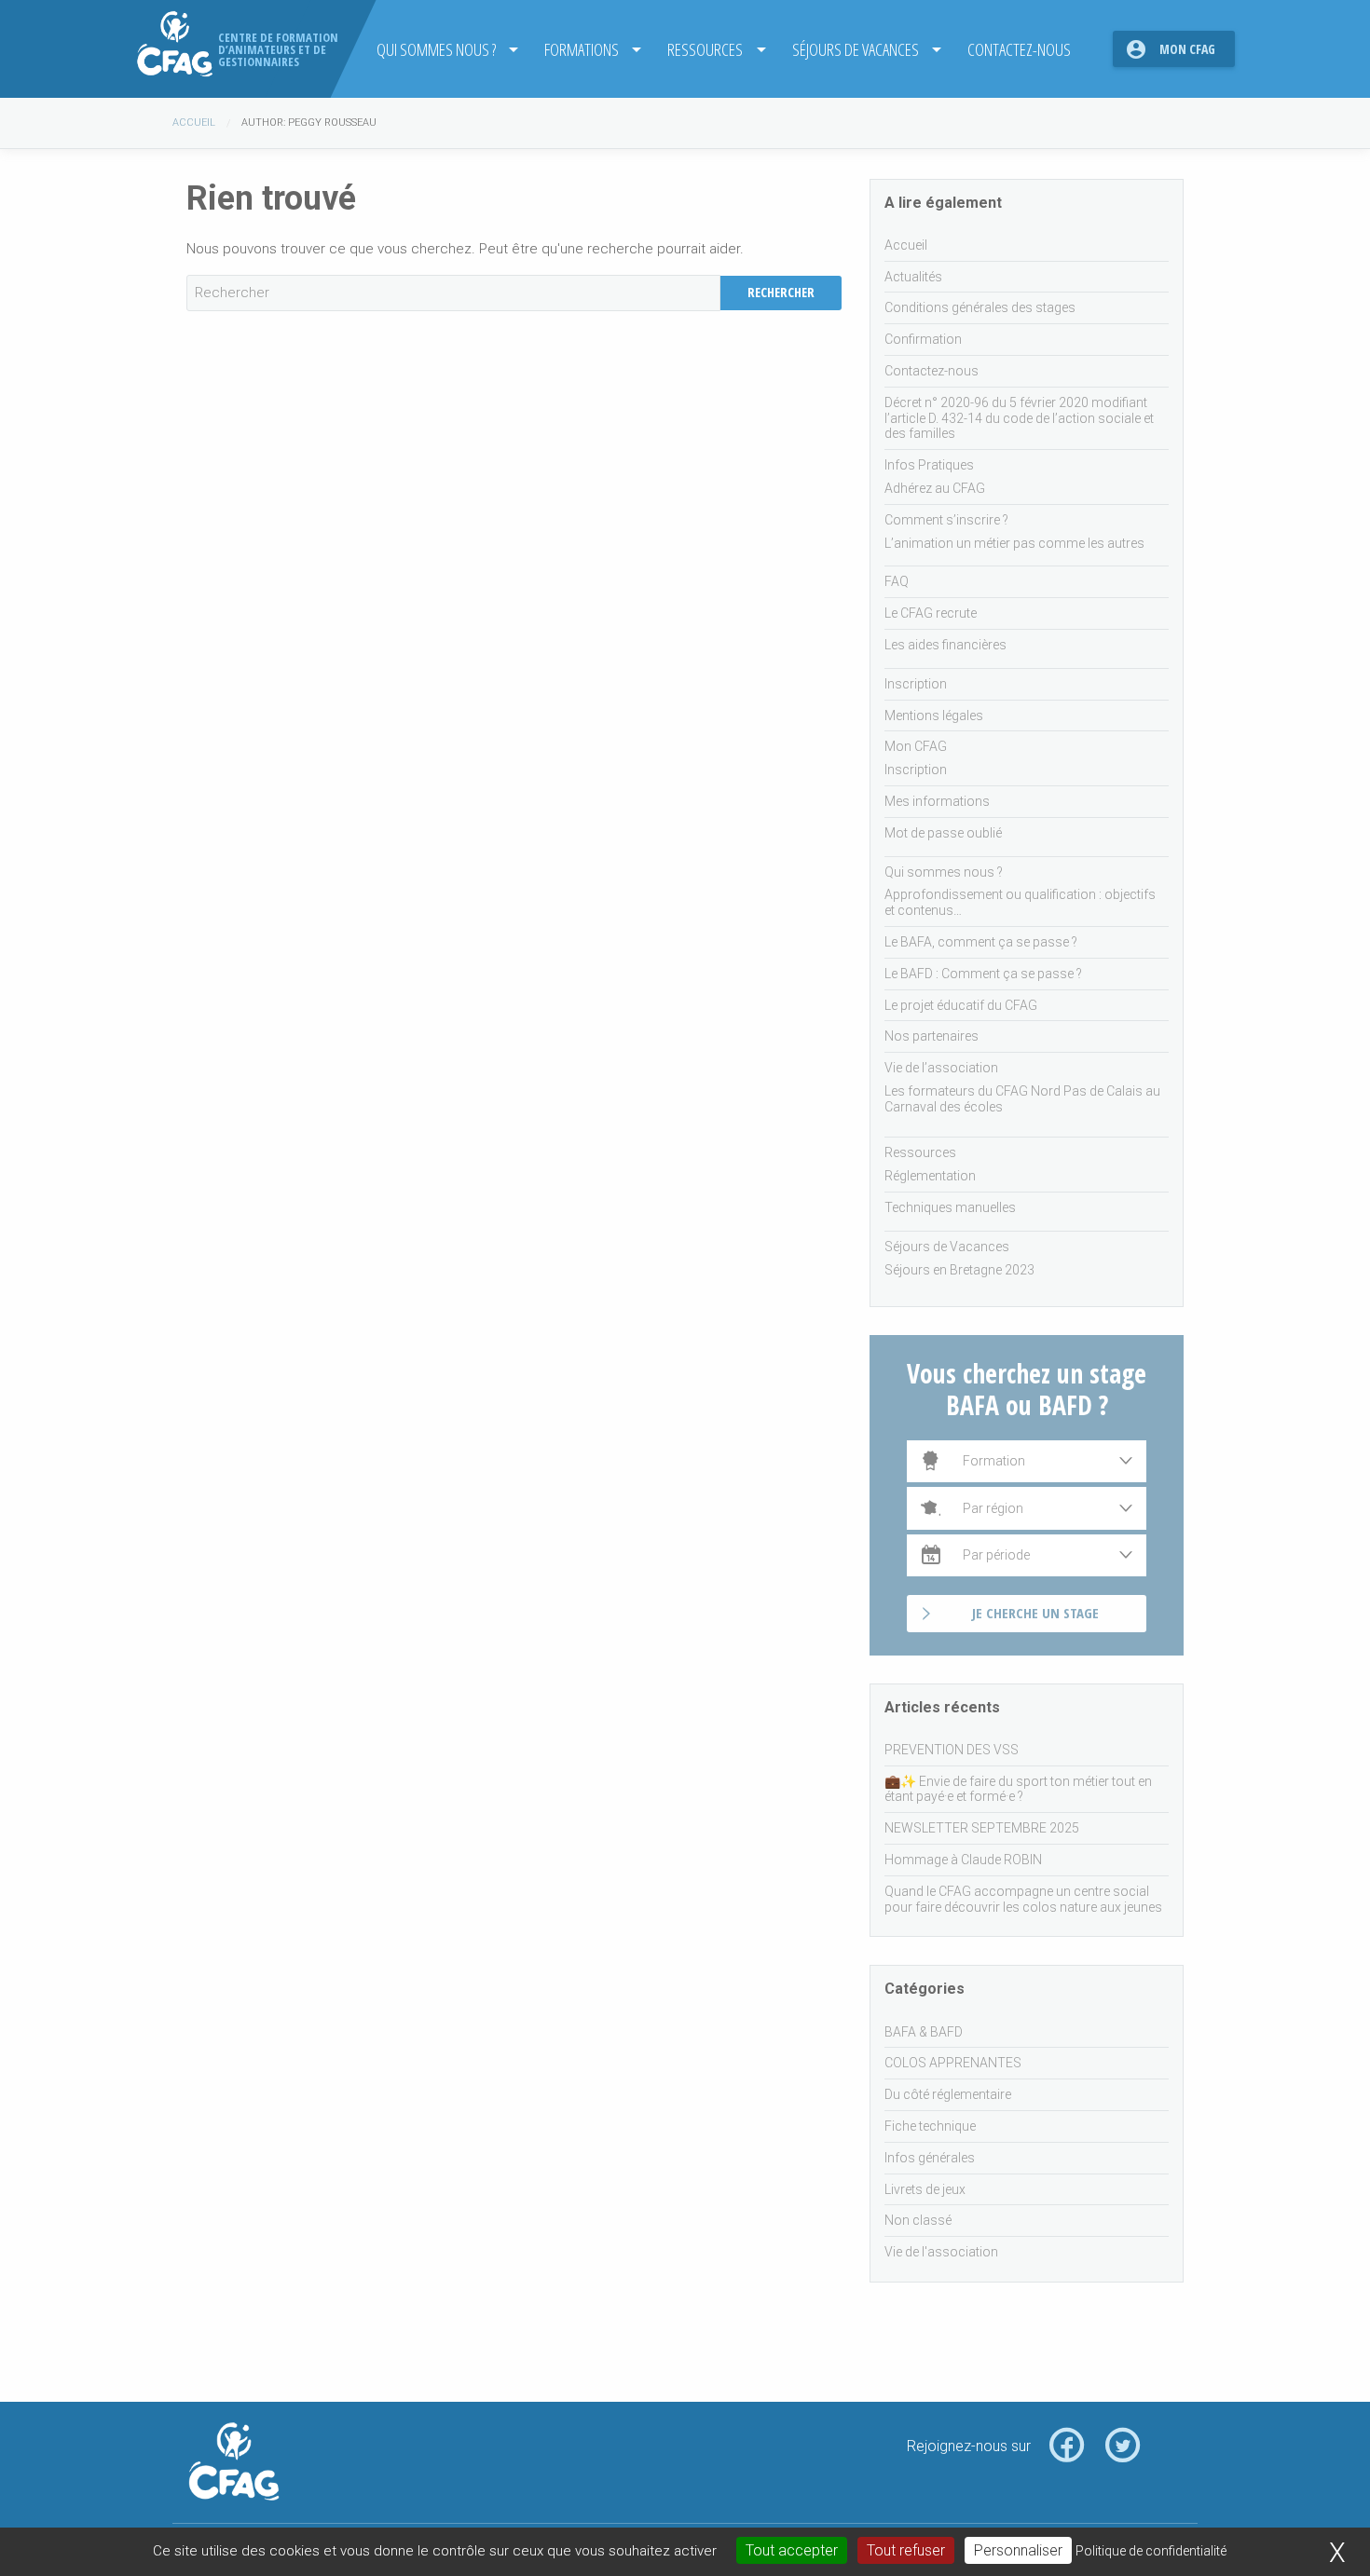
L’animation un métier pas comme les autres (1014, 543)
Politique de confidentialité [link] (1151, 2551)
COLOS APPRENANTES (953, 2063)
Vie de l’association (941, 1068)
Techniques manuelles (950, 1207)
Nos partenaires (932, 1036)
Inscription (916, 684)
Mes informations (937, 801)
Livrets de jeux (925, 2189)
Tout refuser (906, 2550)
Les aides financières (945, 645)
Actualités (913, 277)
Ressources (705, 49)
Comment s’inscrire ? (946, 520)
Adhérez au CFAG (935, 488)
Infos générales (930, 2158)
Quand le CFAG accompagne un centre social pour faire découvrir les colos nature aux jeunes (1023, 1899)
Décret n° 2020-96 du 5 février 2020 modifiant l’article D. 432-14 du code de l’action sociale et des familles (1019, 418)
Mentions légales (934, 716)
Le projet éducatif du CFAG (961, 1005)
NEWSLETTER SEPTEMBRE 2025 (982, 1828)
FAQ (897, 581)
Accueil (194, 123)
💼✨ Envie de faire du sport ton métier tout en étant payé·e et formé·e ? (1018, 1789)
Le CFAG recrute (931, 613)
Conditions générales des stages (980, 307)
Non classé (918, 2220)
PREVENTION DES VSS (952, 1750)
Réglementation (930, 1176)
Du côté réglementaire (948, 2094)
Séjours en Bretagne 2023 (959, 1270)
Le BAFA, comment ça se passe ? (981, 942)
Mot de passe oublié (943, 833)
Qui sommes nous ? (436, 49)
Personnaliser (1018, 2550)
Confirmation (923, 339)
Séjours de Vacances (856, 49)
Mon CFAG (1187, 49)
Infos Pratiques (929, 465)
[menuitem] (442, 49)
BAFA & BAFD (924, 2032)
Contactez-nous (1019, 49)
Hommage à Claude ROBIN (963, 1860)
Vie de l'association (941, 2252)
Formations (582, 49)
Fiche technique (930, 2126)
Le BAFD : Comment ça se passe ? (983, 974)
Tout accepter (792, 2550)
